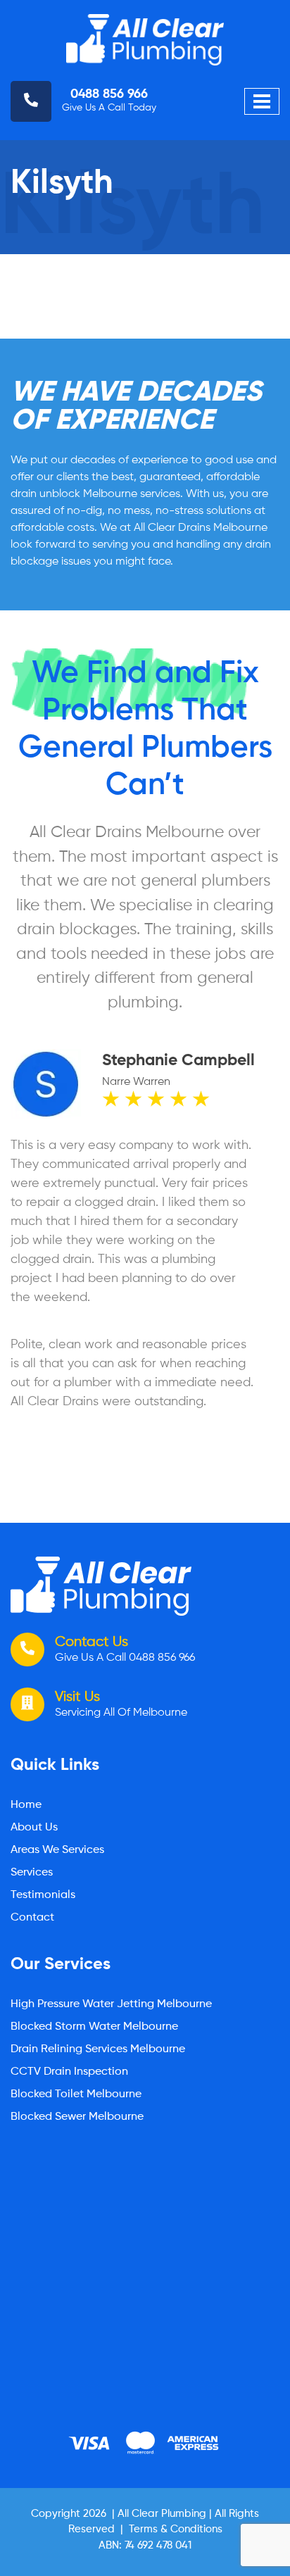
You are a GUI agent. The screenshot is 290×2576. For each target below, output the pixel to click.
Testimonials (43, 1895)
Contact (32, 1918)
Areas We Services (57, 1850)
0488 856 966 (109, 94)
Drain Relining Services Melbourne (98, 2049)
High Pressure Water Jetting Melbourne (111, 2004)
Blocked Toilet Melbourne (76, 2094)
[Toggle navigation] (262, 101)
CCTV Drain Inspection (69, 2072)
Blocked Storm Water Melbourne (94, 2027)
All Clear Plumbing (162, 2514)
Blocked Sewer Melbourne (77, 2117)
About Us (34, 1828)
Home (26, 1805)
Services (32, 1873)
